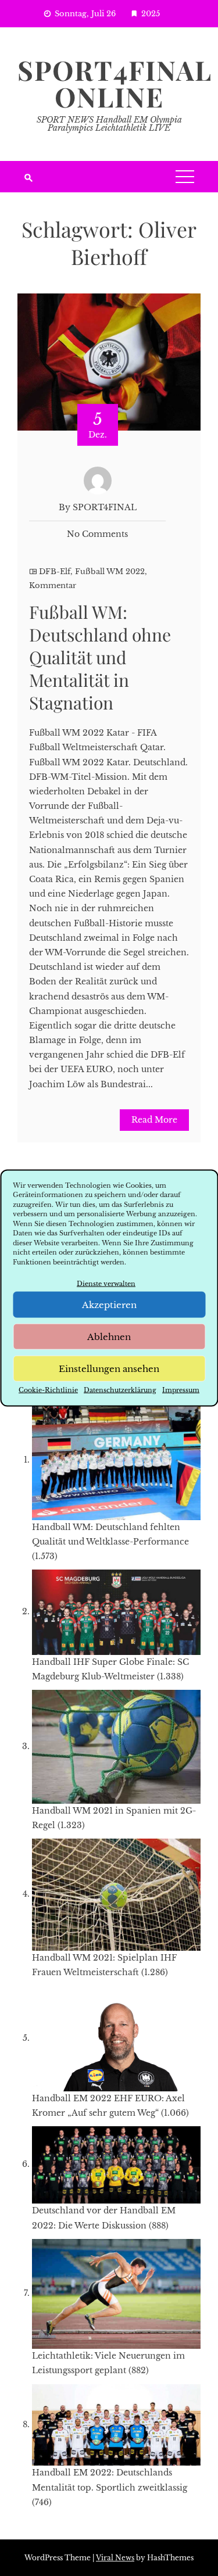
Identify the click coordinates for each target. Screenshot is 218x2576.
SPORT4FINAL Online (115, 83)
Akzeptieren (109, 1304)
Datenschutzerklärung (120, 1390)
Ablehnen (109, 1336)
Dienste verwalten (106, 1284)
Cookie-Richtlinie (48, 1390)
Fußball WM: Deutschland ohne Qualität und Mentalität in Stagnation (100, 657)
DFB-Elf (55, 572)
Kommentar (53, 585)
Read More (154, 1120)
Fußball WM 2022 (110, 572)
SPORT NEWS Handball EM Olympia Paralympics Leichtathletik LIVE (109, 124)
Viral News (115, 2558)
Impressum (181, 1390)
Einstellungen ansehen (109, 1368)
